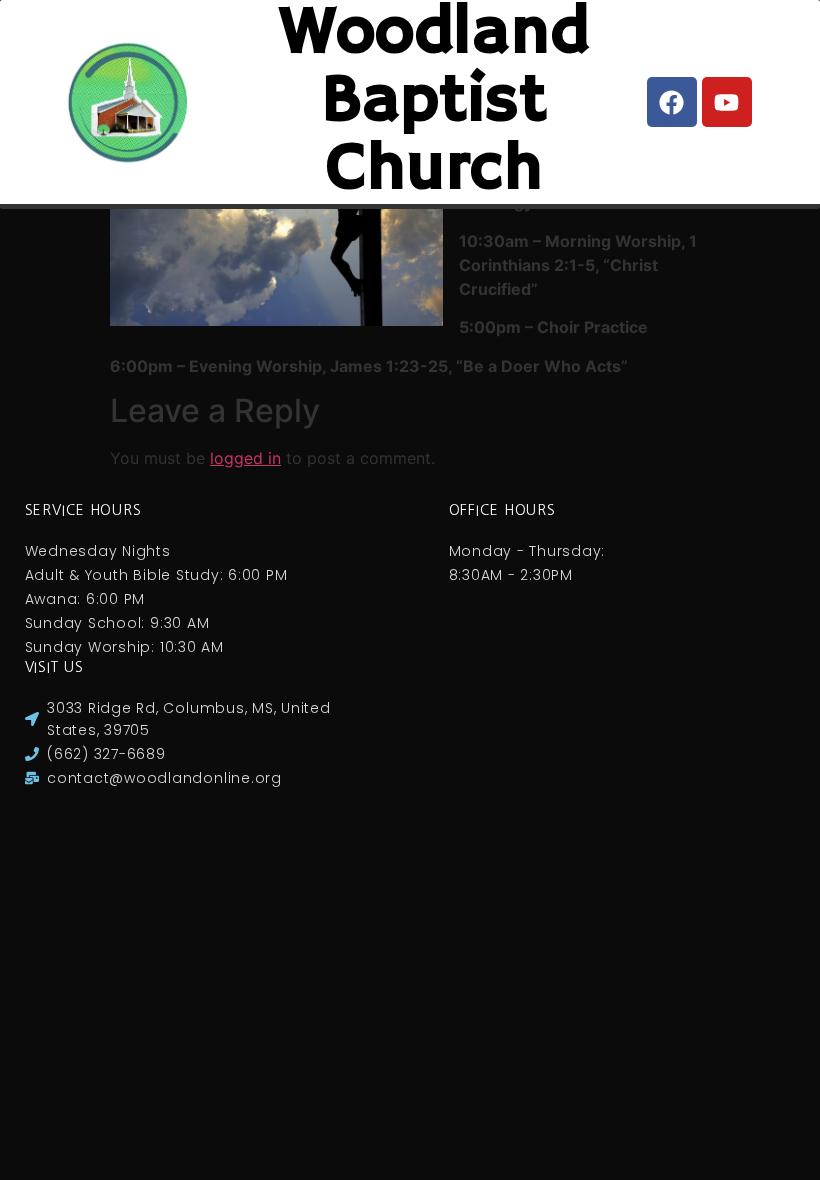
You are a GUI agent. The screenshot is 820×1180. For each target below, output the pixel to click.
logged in (245, 458)
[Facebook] (672, 102)
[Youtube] (727, 102)
